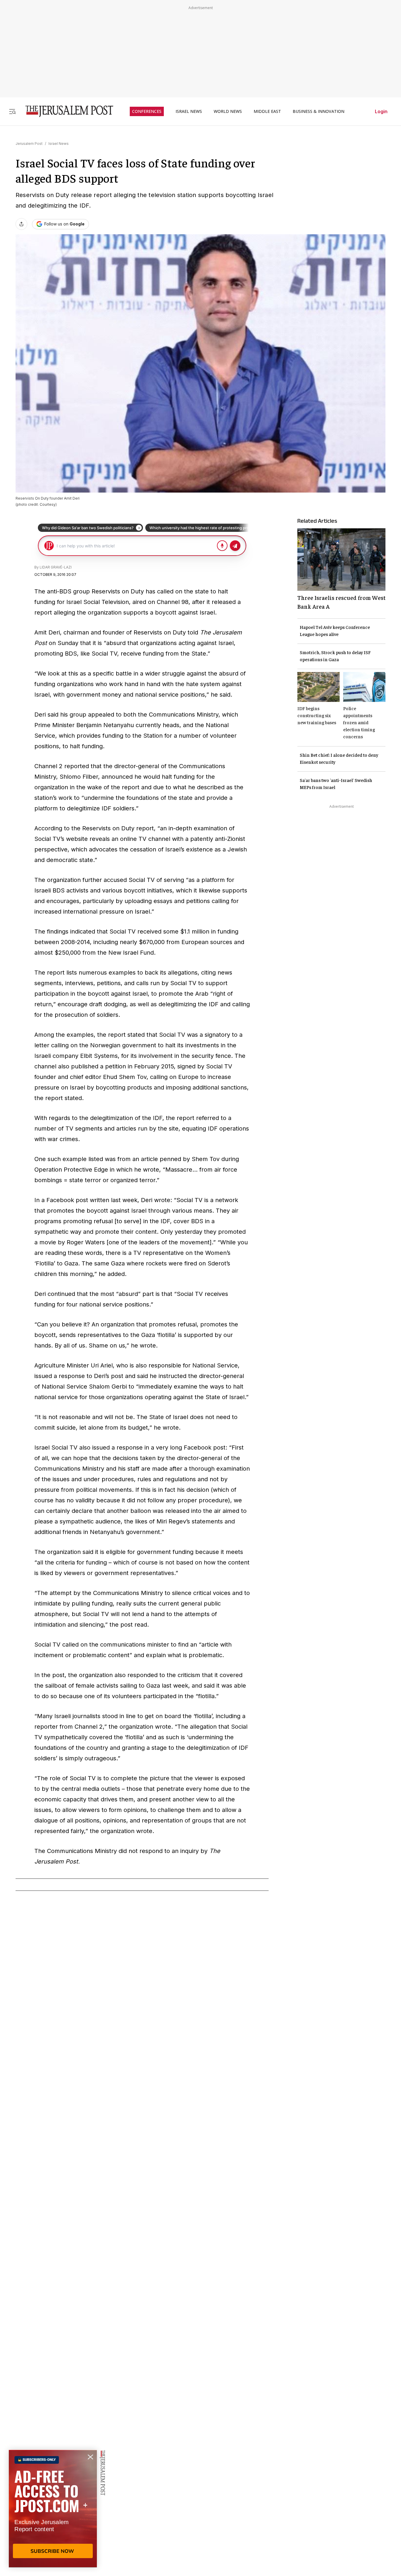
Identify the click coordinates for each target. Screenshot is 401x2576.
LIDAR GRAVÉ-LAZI (56, 567)
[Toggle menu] (12, 111)
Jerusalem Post (29, 144)
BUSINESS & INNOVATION (319, 111)
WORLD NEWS (228, 111)
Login (381, 111)
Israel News (59, 144)
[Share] (21, 224)
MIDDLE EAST (267, 111)
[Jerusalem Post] (65, 111)
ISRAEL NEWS (189, 111)
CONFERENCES (147, 111)
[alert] (53, 2509)
